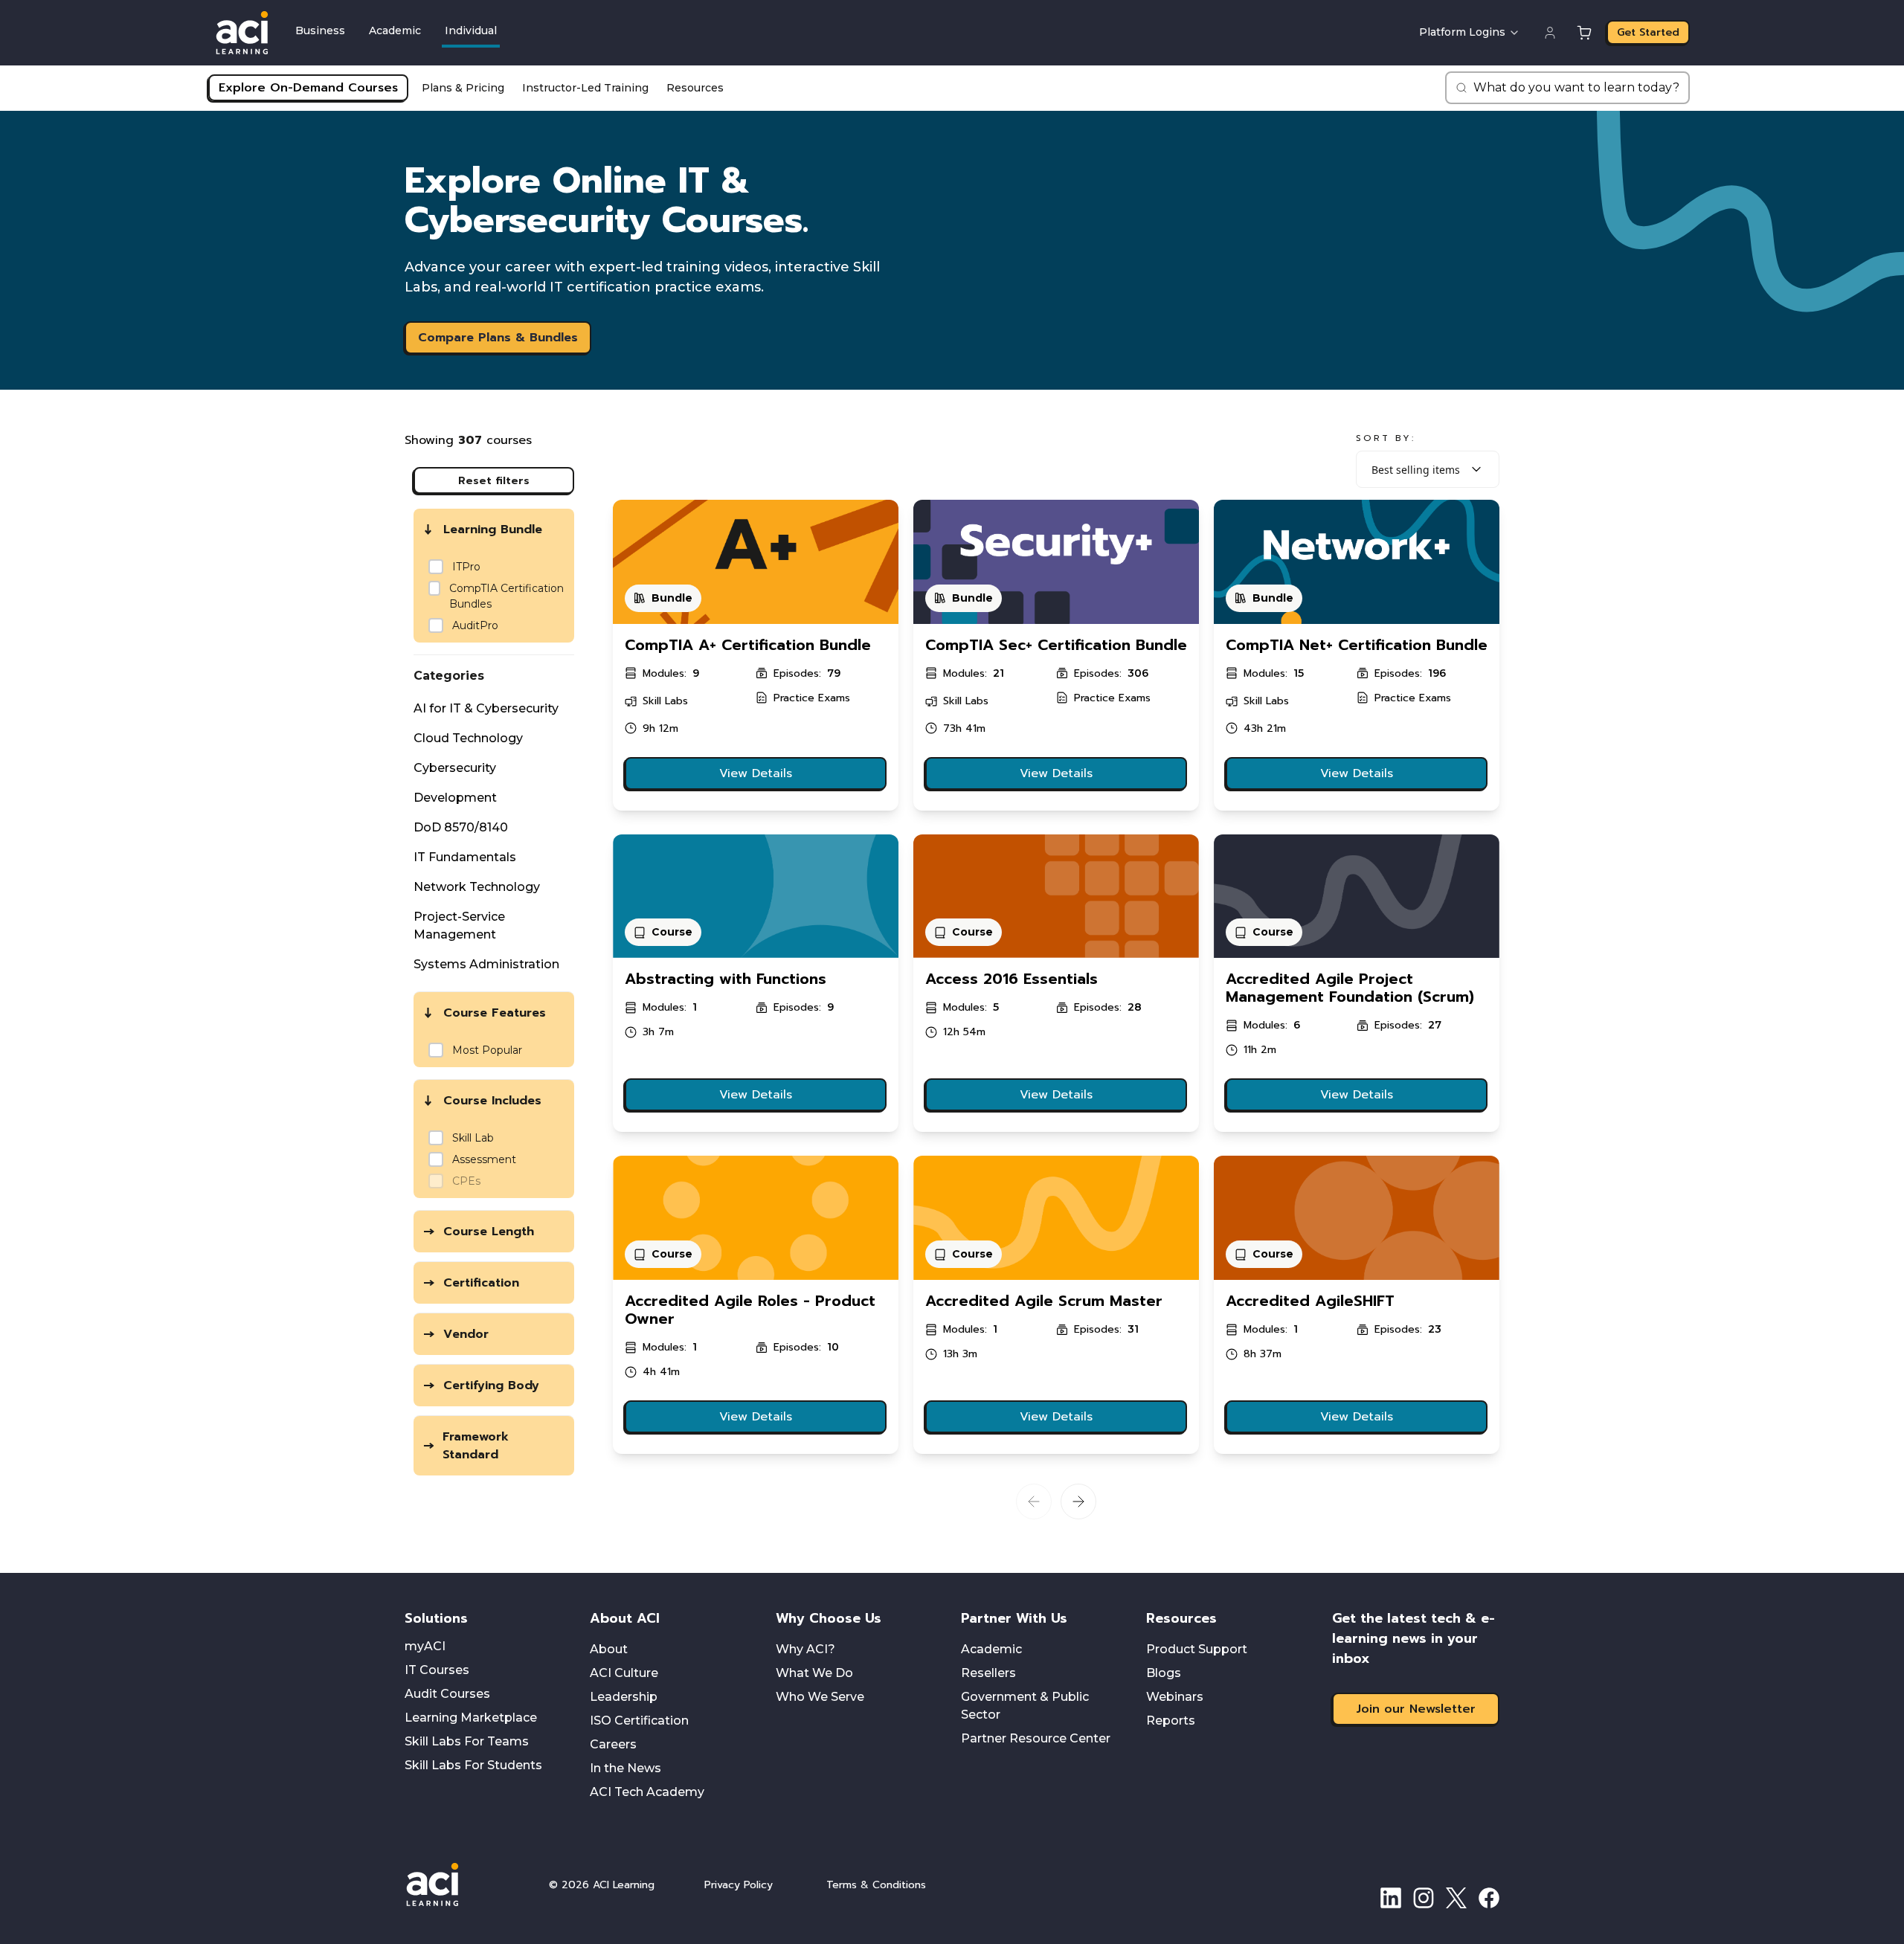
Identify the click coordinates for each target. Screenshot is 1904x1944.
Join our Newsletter (1416, 1709)
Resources (695, 88)
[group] (500, 596)
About (609, 1649)
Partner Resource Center (1036, 1738)
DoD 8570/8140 (461, 827)
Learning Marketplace (471, 1718)
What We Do (814, 1673)
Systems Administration (486, 964)
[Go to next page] (1078, 1502)
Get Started (1648, 32)
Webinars (1175, 1697)
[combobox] (1428, 469)
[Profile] (1550, 33)
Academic (395, 30)
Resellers (988, 1673)
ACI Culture (624, 1673)
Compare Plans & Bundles (498, 338)
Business (320, 30)
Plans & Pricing (463, 88)
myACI (425, 1646)
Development (455, 798)
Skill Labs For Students (473, 1765)
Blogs (1164, 1673)
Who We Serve (820, 1697)
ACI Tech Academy (647, 1792)
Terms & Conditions (876, 1885)
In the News (625, 1768)
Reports (1171, 1721)
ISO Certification (639, 1721)
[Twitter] (1456, 1898)
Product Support (1197, 1649)
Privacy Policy (739, 1885)
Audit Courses (447, 1694)
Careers (613, 1744)
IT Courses (437, 1670)
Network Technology (477, 887)
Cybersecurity (455, 768)
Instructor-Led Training (585, 88)
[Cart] (1584, 33)
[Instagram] (1424, 1898)
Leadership (624, 1697)
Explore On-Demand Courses (308, 88)
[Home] (242, 33)
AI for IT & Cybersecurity (486, 708)
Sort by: (1386, 438)
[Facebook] (1489, 1898)
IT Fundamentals (465, 857)
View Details (756, 773)
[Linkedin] (1391, 1898)
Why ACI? (805, 1649)
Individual (471, 30)
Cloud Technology (468, 738)
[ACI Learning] (464, 1885)
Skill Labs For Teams (467, 1741)
